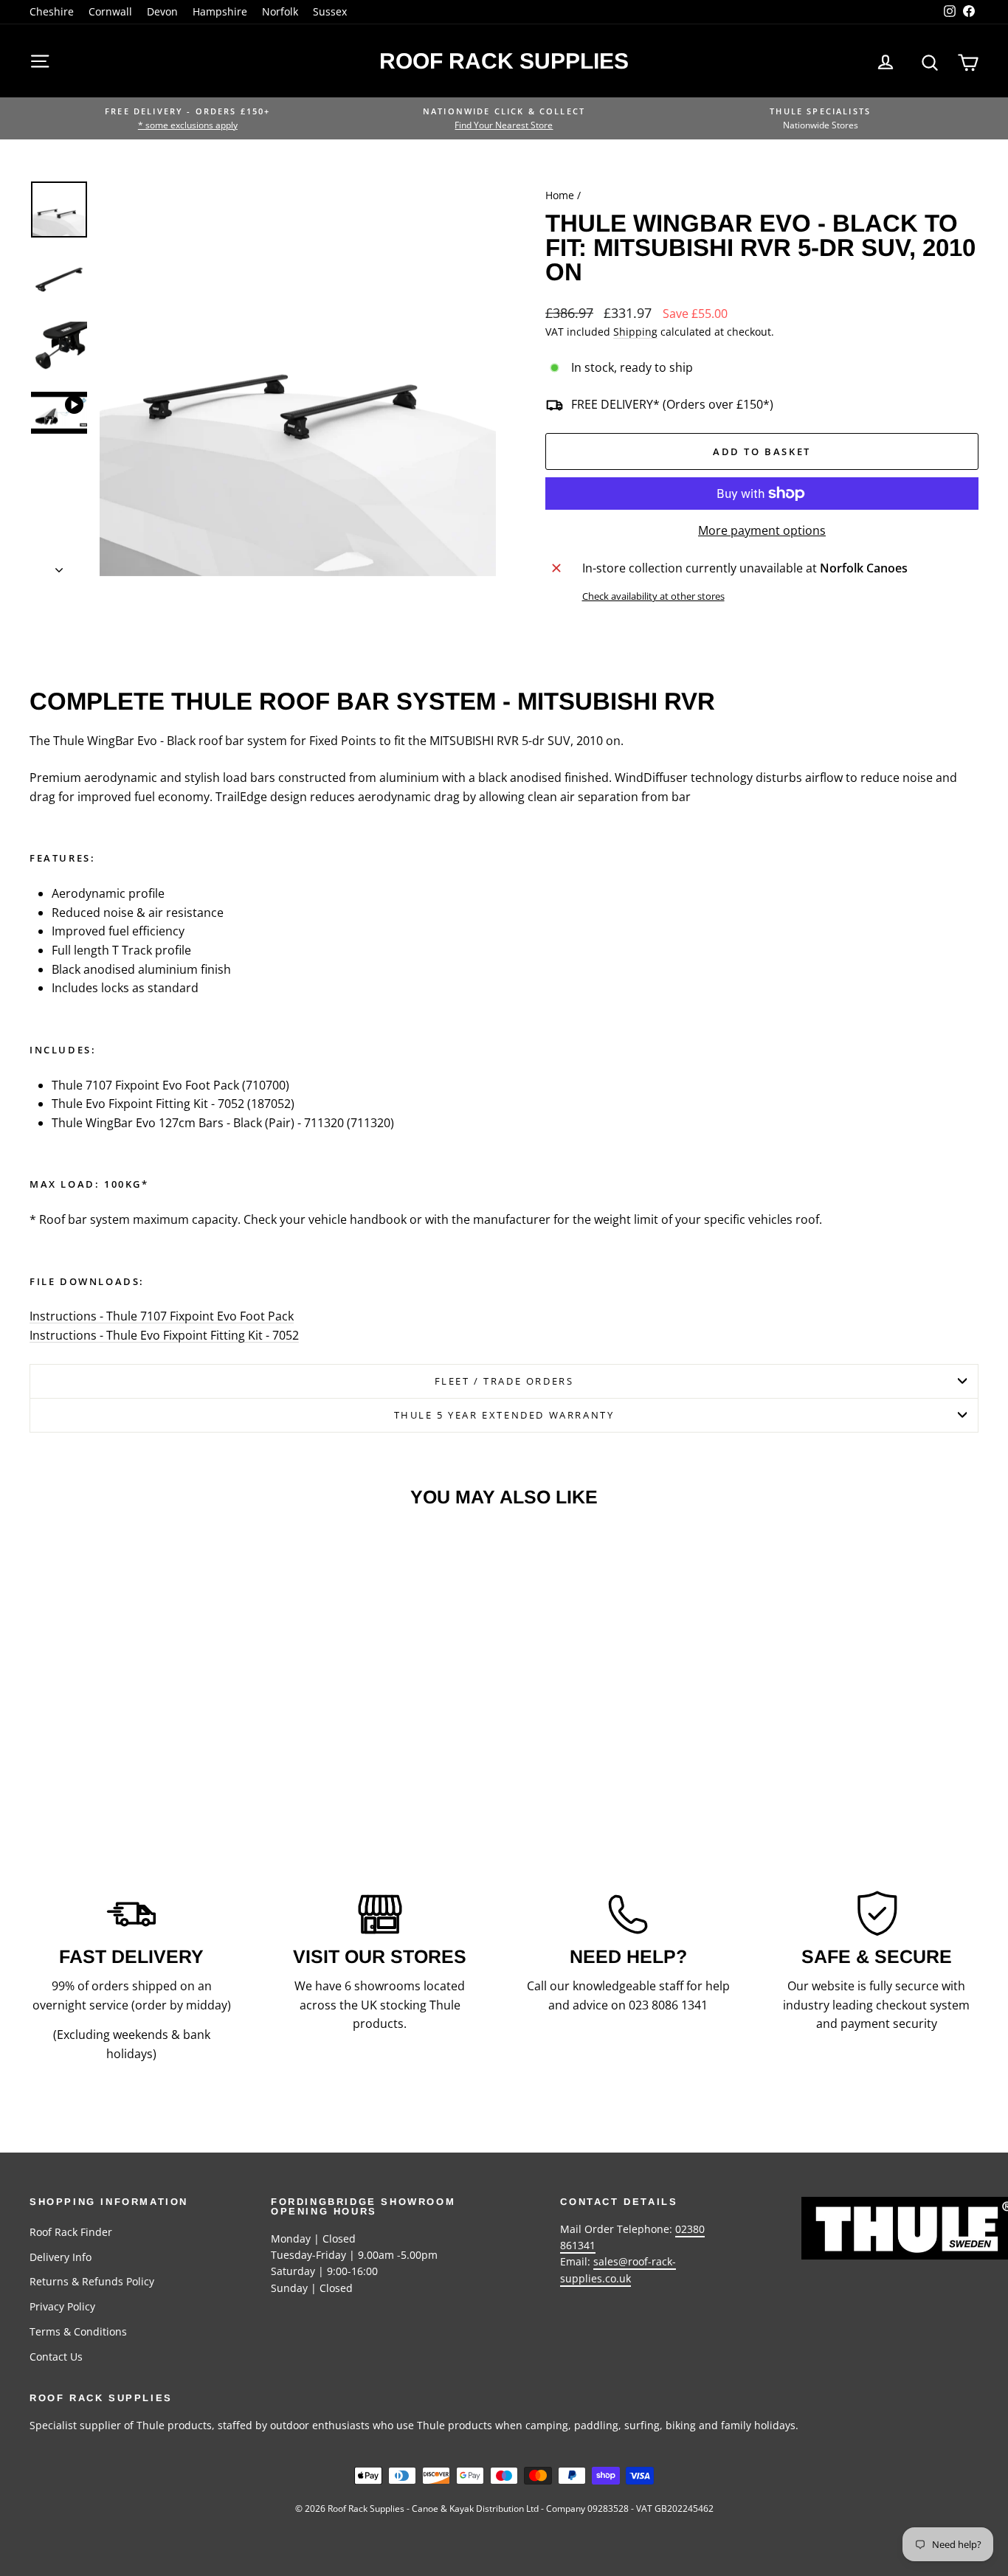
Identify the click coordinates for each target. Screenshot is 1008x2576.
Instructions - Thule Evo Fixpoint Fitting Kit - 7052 (164, 1335)
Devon (162, 11)
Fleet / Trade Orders (504, 1381)
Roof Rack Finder (71, 2232)
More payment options (762, 530)
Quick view (142, 1696)
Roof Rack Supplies (504, 61)
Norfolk (280, 11)
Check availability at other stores (653, 596)
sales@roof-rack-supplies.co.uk (618, 2269)
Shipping (635, 332)
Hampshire (220, 11)
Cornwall (110, 11)
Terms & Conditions (78, 2331)
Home (560, 195)
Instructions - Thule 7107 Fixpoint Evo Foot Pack (162, 1316)
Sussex (330, 11)
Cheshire (52, 11)
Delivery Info (61, 2257)
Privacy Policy (62, 2306)
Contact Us (56, 2357)
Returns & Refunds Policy (92, 2281)
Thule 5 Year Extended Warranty (504, 1415)
